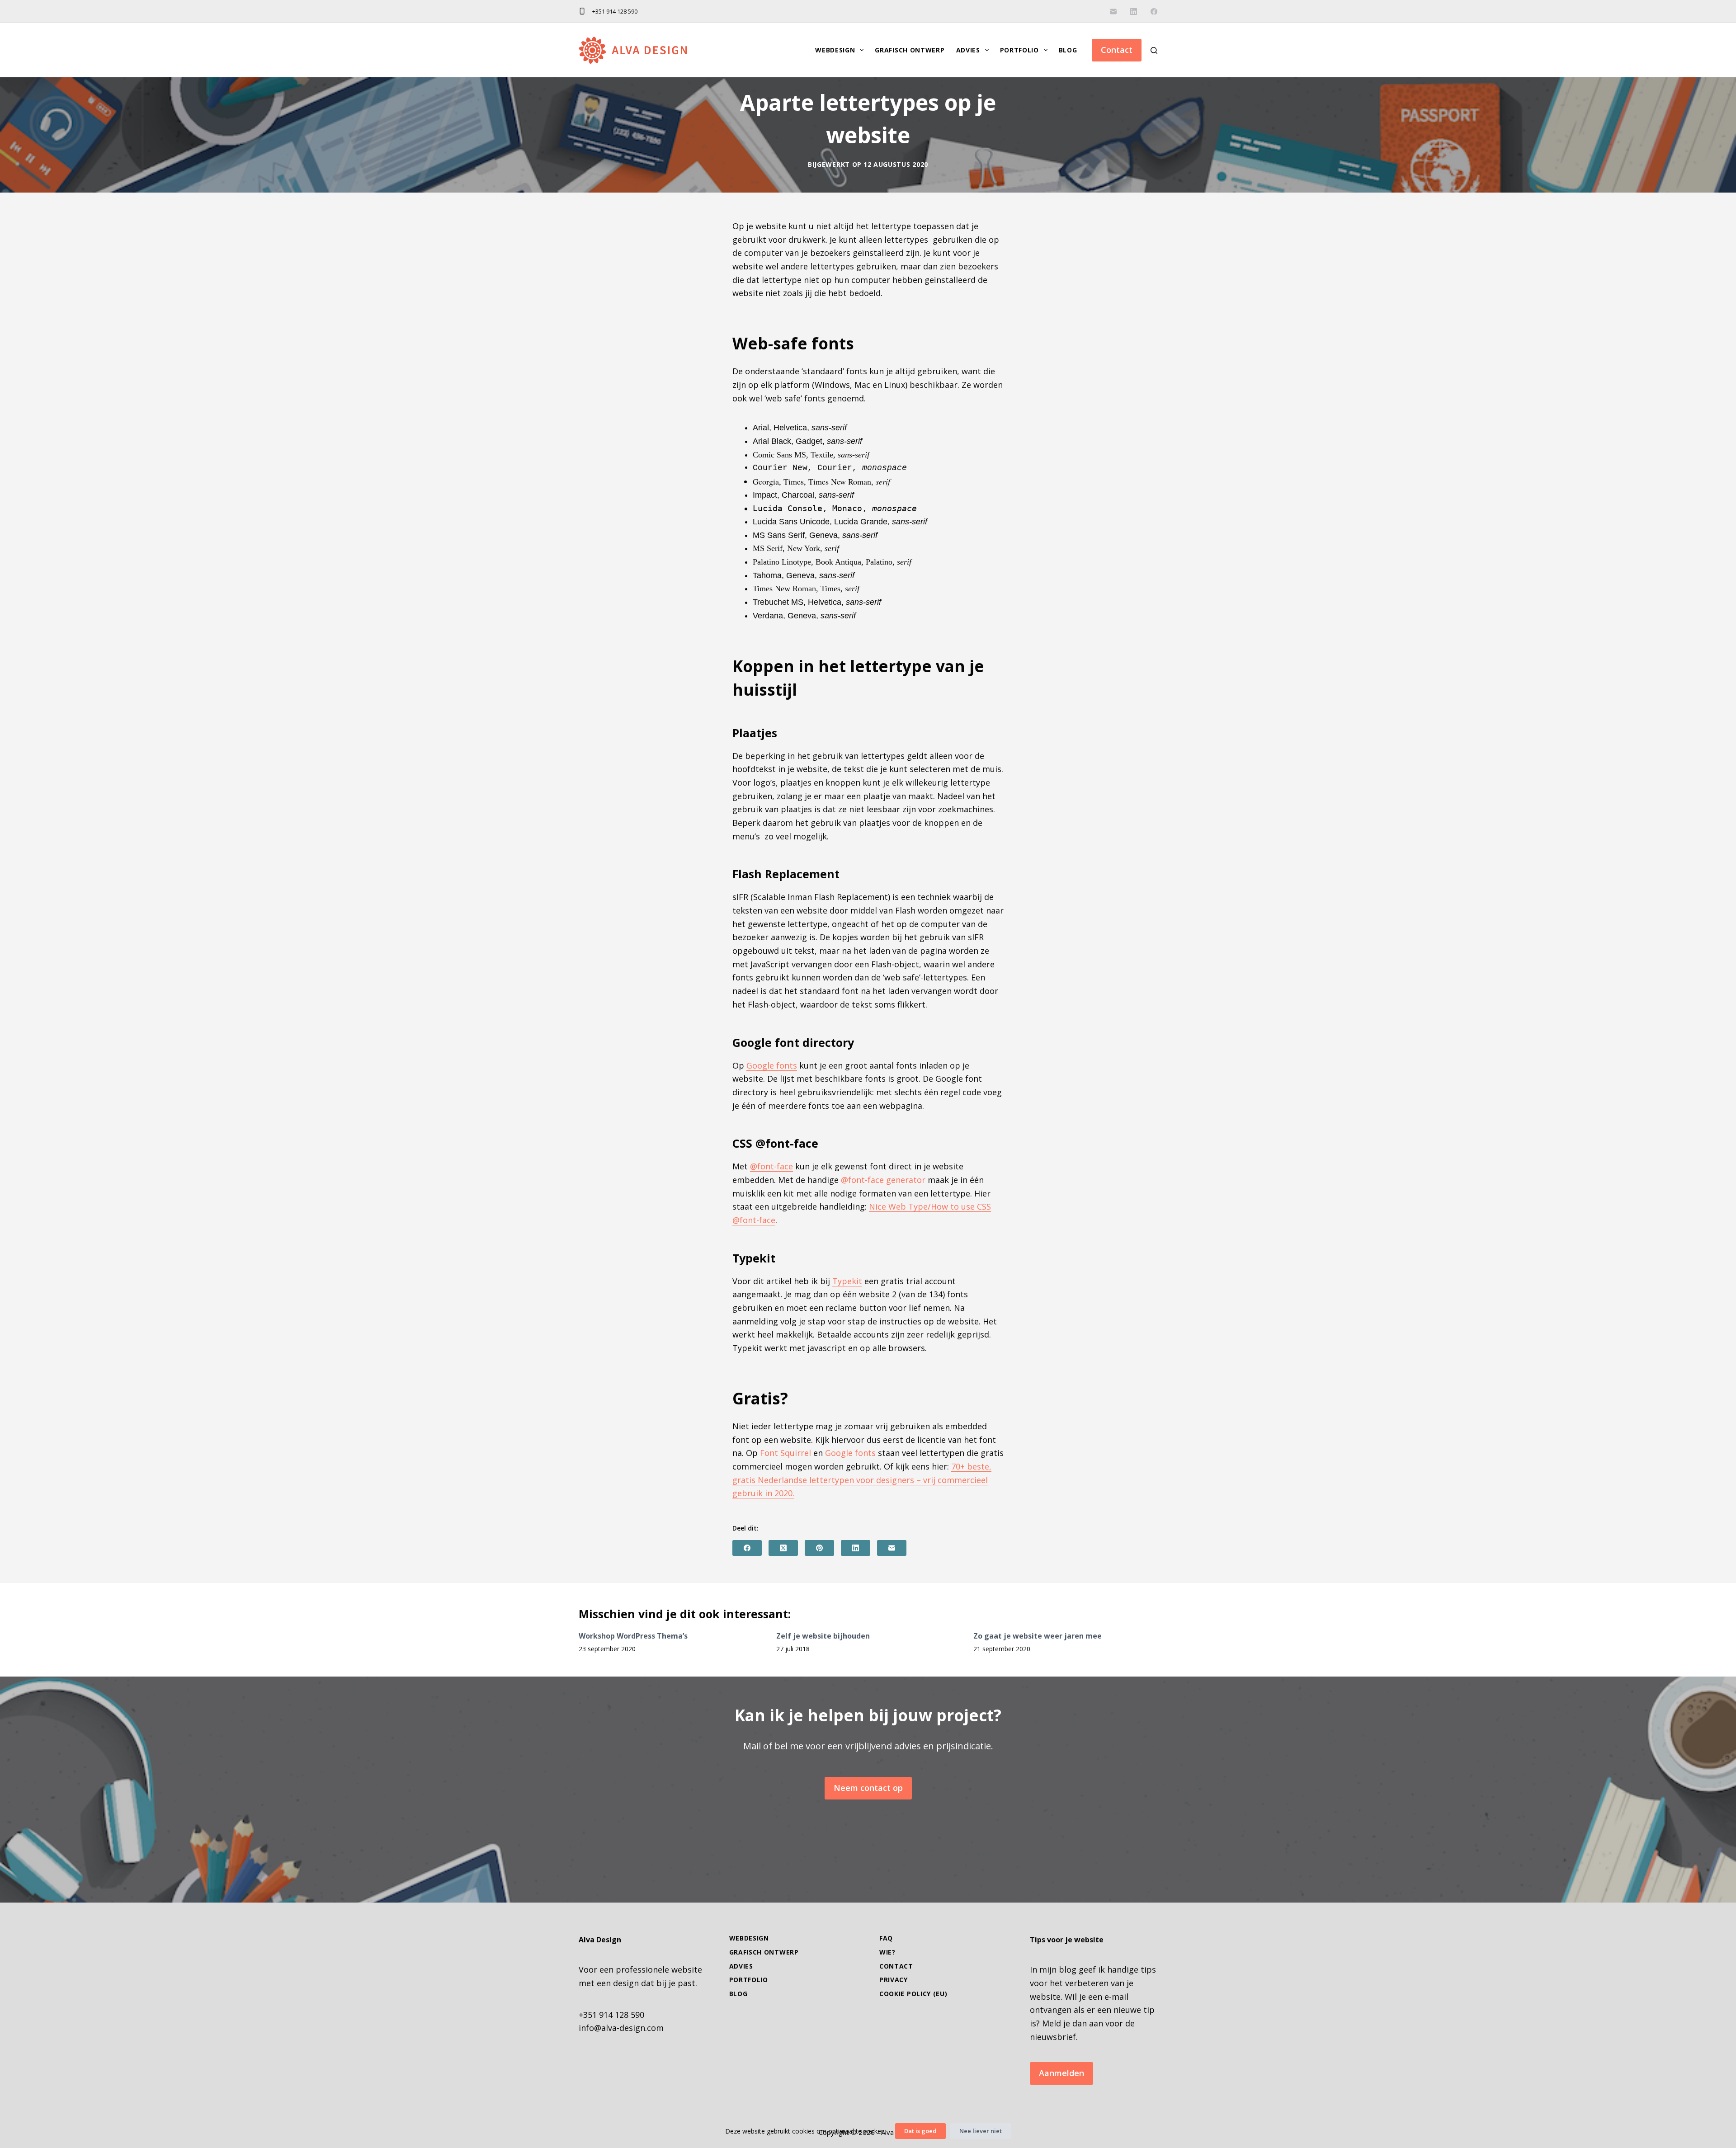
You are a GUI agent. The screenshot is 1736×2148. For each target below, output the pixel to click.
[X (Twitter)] (783, 1548)
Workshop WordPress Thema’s (633, 1636)
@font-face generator (883, 1180)
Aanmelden (1061, 2073)
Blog (1068, 50)
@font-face (771, 1166)
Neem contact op (868, 1788)
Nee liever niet (981, 2131)
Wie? (887, 1952)
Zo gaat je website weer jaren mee (1038, 1636)
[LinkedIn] (1134, 12)
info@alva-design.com (621, 2028)
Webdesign (835, 50)
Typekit (847, 1281)
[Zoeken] (1154, 50)
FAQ (886, 1938)
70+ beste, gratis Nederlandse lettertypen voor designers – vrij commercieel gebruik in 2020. (862, 1480)
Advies (968, 50)
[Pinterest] (819, 1548)
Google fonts (772, 1065)
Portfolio (1019, 50)
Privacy (894, 1980)
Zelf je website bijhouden (823, 1636)
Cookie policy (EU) (913, 1994)
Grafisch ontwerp (910, 50)
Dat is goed (920, 2131)
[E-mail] (1113, 12)
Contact (1117, 50)
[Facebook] (1154, 12)
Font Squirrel (785, 1453)
